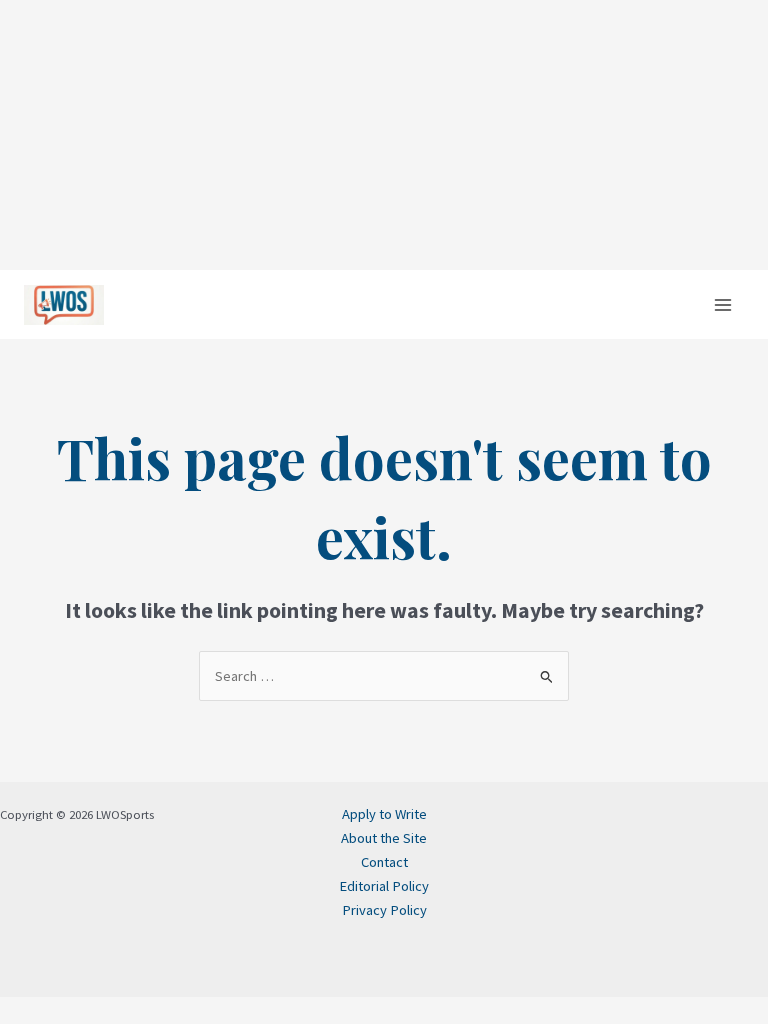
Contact (384, 862)
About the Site (384, 838)
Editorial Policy (384, 886)
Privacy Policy (384, 910)
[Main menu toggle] (723, 305)
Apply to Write (384, 814)
